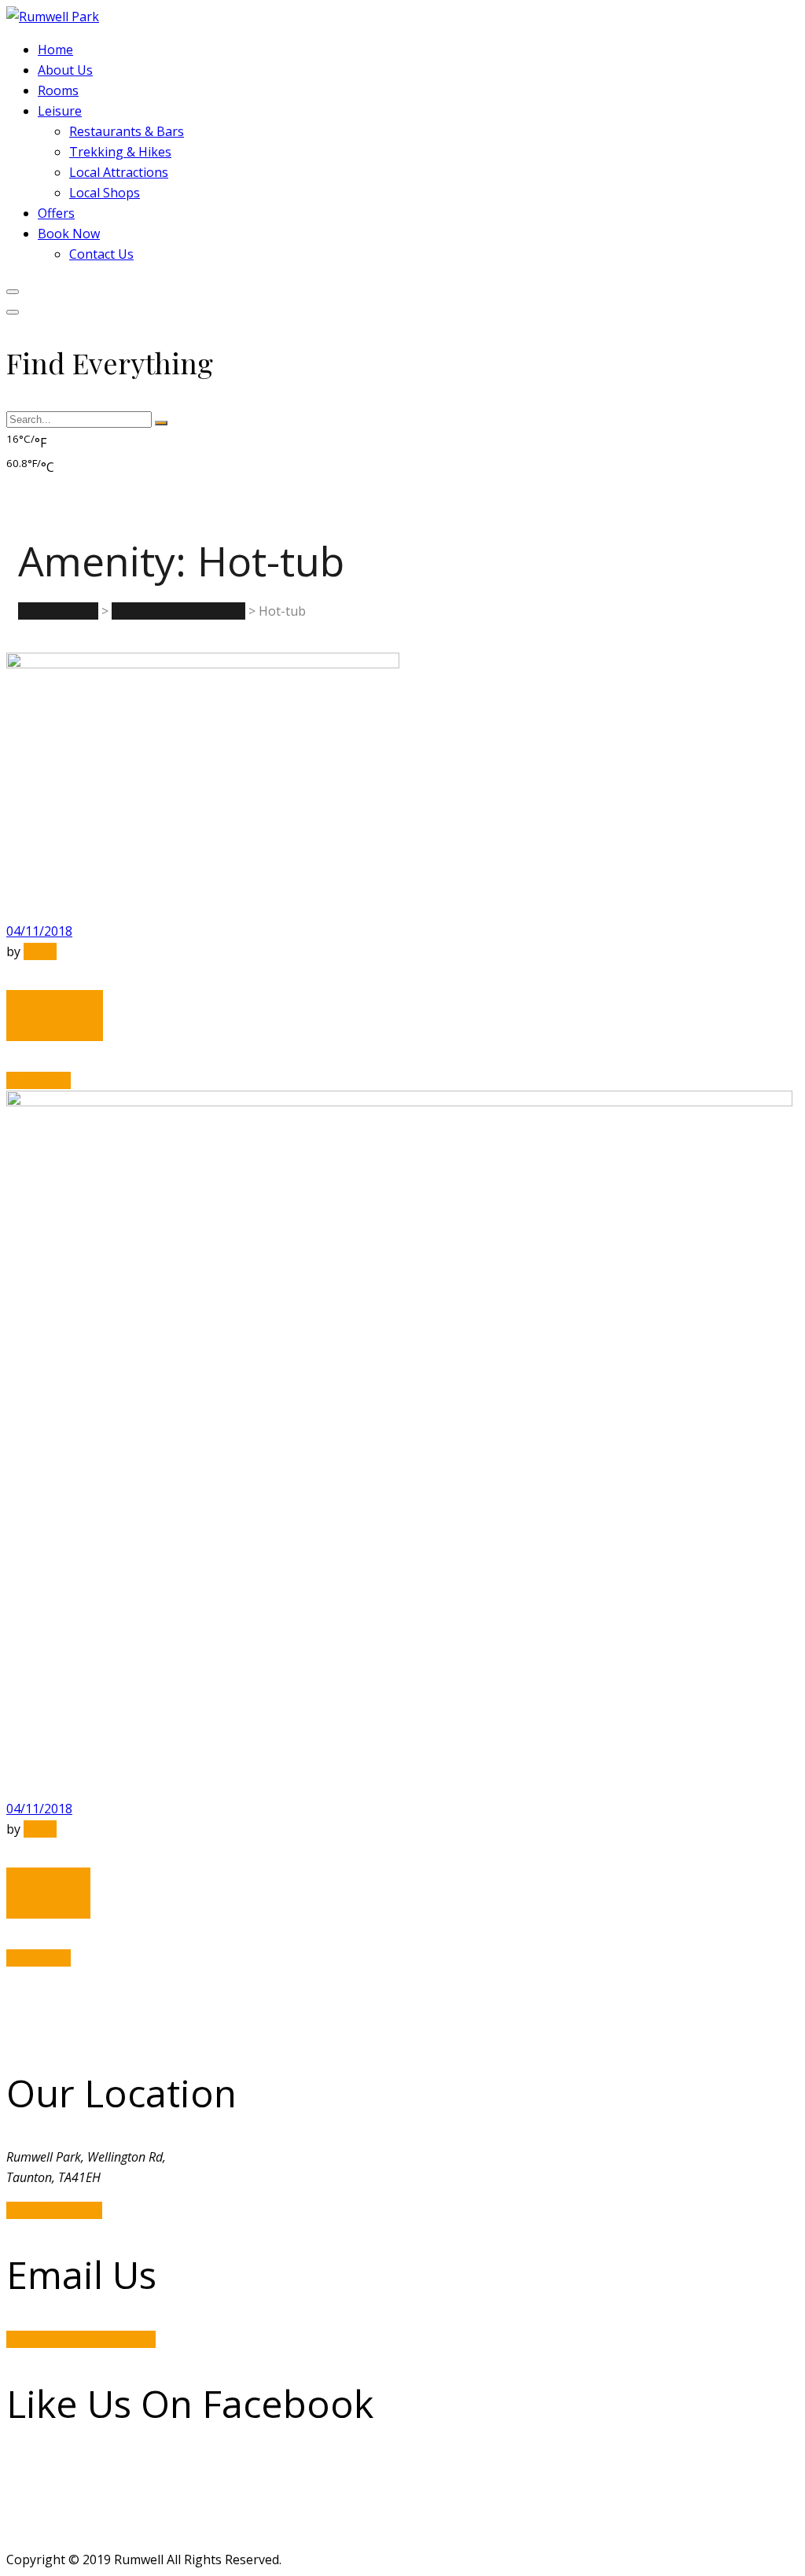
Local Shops (105, 193)
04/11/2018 (39, 931)
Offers (56, 213)
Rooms (58, 90)
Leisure (60, 111)
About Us (65, 70)
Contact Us (101, 254)
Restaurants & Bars (127, 131)
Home (55, 50)
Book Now (69, 234)
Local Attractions (119, 172)
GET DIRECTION (54, 2210)
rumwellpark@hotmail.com (81, 2339)
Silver (55, 1016)
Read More (39, 1080)
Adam (40, 951)
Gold (48, 1893)
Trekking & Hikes (120, 152)
